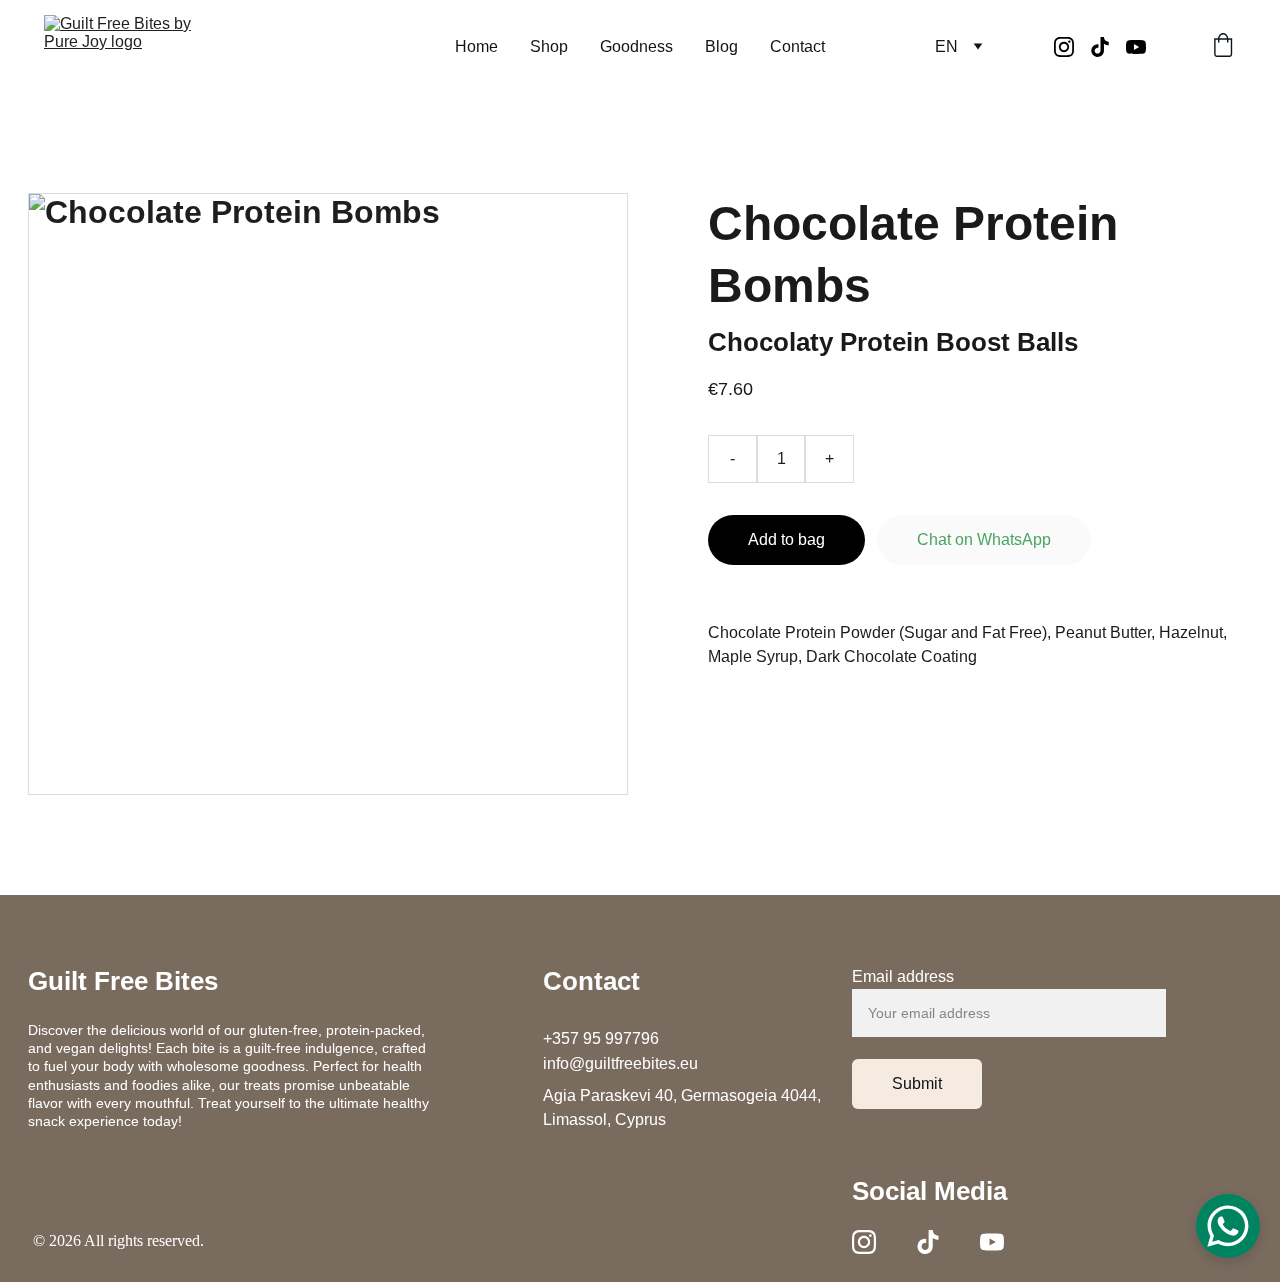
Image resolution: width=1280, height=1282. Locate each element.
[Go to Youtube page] (1136, 47)
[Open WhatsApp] (1228, 1226)
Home (476, 46)
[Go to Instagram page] (1072, 47)
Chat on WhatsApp (984, 539)
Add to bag (786, 539)
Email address (903, 976)
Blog (721, 46)
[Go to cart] (1223, 47)
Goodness (636, 46)
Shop (549, 46)
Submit (917, 1083)
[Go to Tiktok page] (1108, 47)
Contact (797, 46)
